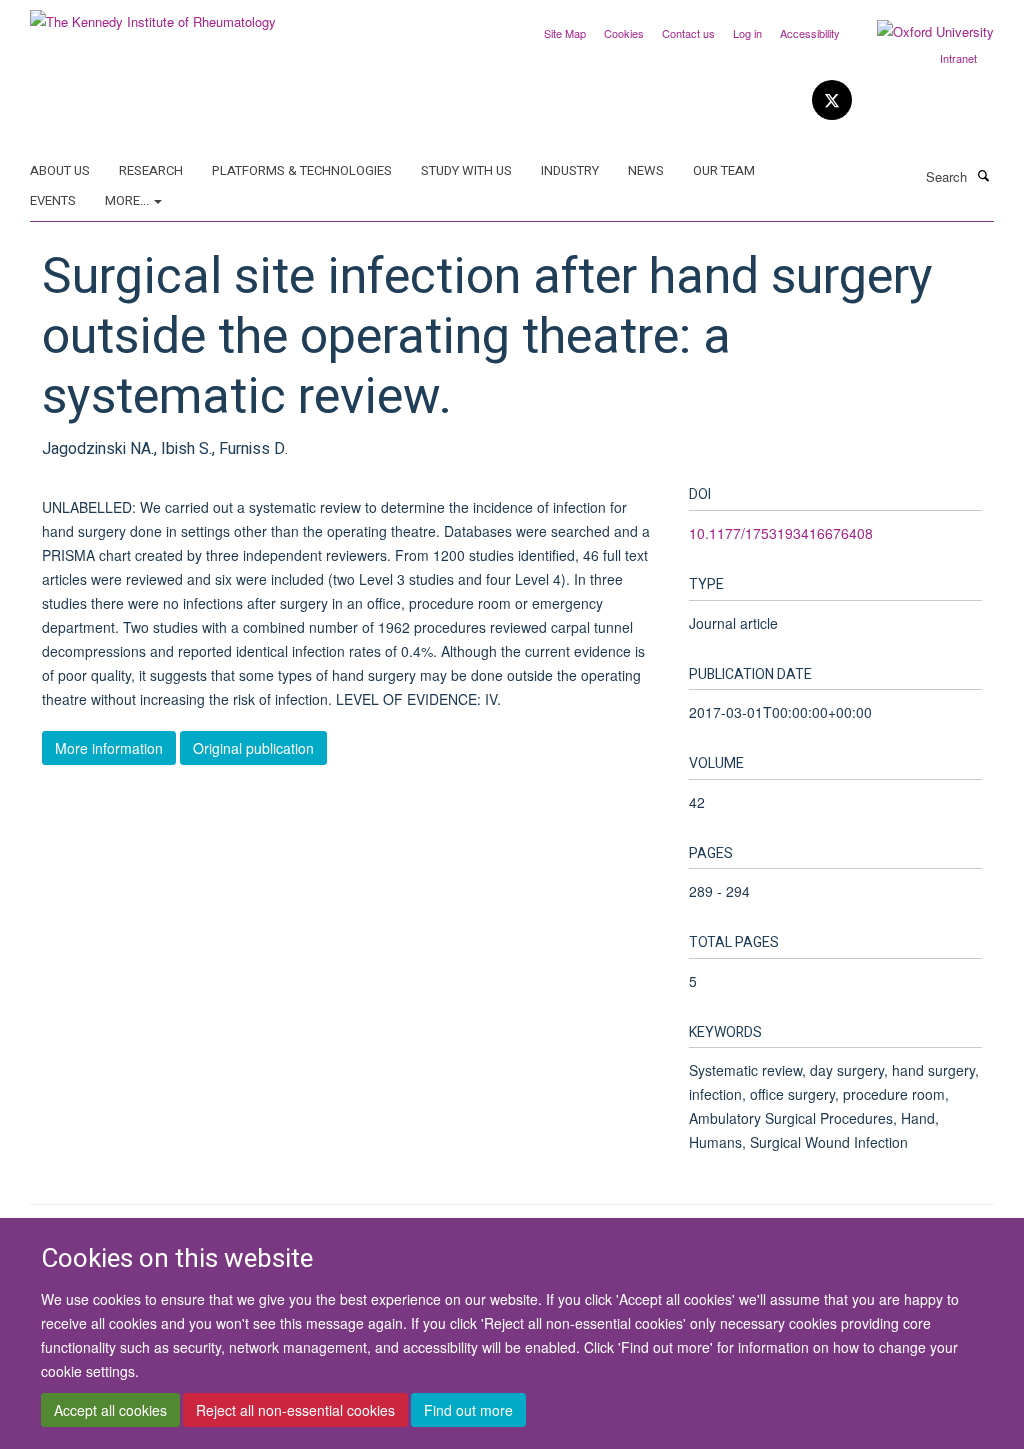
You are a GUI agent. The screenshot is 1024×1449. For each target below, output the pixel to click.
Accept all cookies (110, 1410)
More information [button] (109, 748)
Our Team (724, 170)
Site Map (565, 33)
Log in (747, 33)
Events (53, 200)
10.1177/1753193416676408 (781, 533)
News (646, 170)
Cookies (624, 33)
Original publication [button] (253, 748)
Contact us (688, 33)
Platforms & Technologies (302, 170)
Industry (570, 170)
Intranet (958, 58)
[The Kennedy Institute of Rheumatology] (153, 14)
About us (60, 170)
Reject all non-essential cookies (295, 1410)
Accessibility (810, 33)
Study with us (466, 170)
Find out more (468, 1410)
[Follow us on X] (832, 100)
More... (128, 200)
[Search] (983, 175)
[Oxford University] (920, 32)
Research (151, 170)
